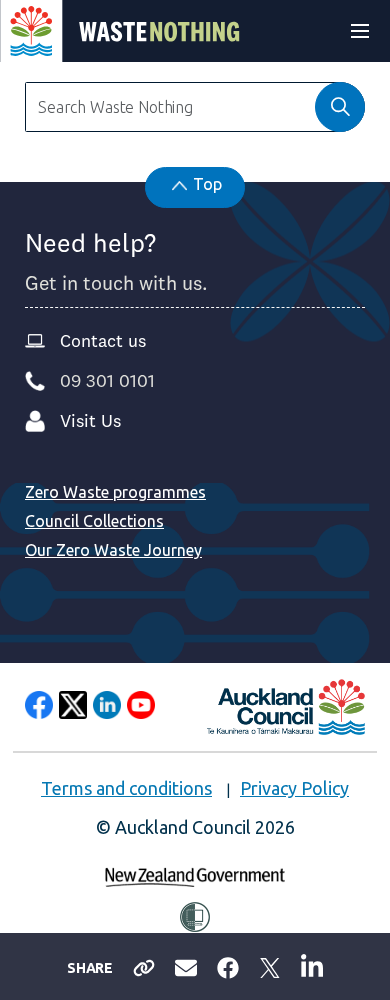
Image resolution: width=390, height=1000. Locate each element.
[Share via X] (270, 966)
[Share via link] (144, 966)
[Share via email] (186, 966)
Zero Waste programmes (115, 492)
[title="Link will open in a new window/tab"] (39, 705)
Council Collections (94, 521)
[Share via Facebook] (228, 966)
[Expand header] (360, 31)
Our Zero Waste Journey (113, 550)
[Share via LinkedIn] (312, 965)
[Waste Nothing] (120, 31)
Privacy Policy (294, 788)
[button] (340, 107)
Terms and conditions (126, 788)
